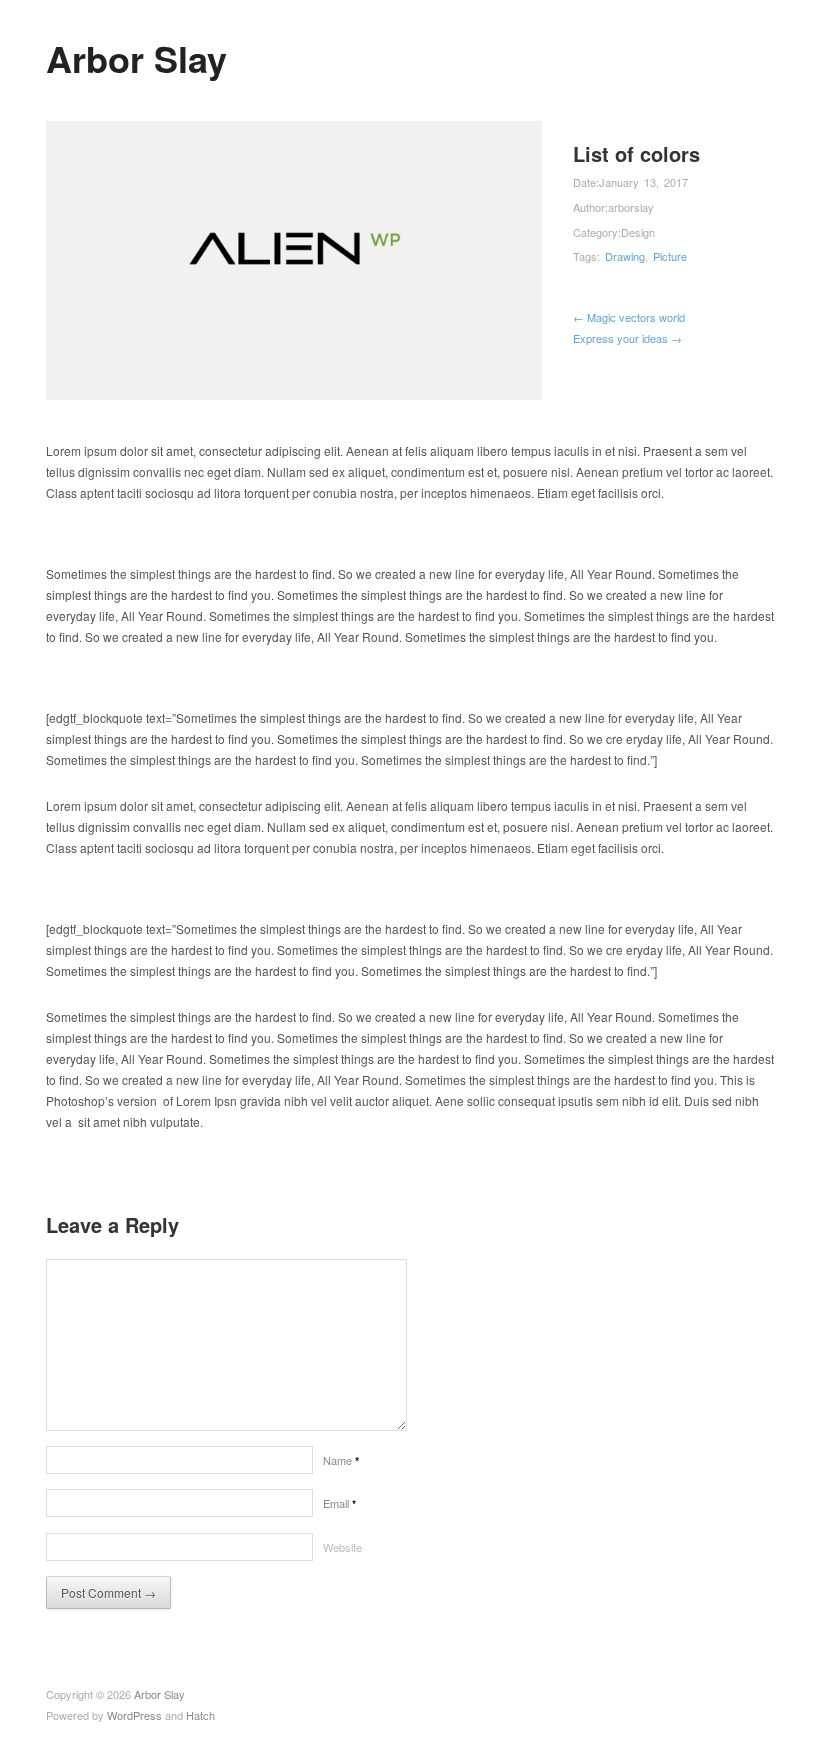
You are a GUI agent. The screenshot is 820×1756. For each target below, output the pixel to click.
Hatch (200, 1715)
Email (339, 1503)
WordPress (134, 1715)
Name (341, 1460)
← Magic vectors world (629, 317)
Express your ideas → (627, 338)
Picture (670, 256)
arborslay (631, 207)
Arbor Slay (136, 58)
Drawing (625, 256)
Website (342, 1547)
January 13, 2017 (643, 182)
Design (638, 232)
